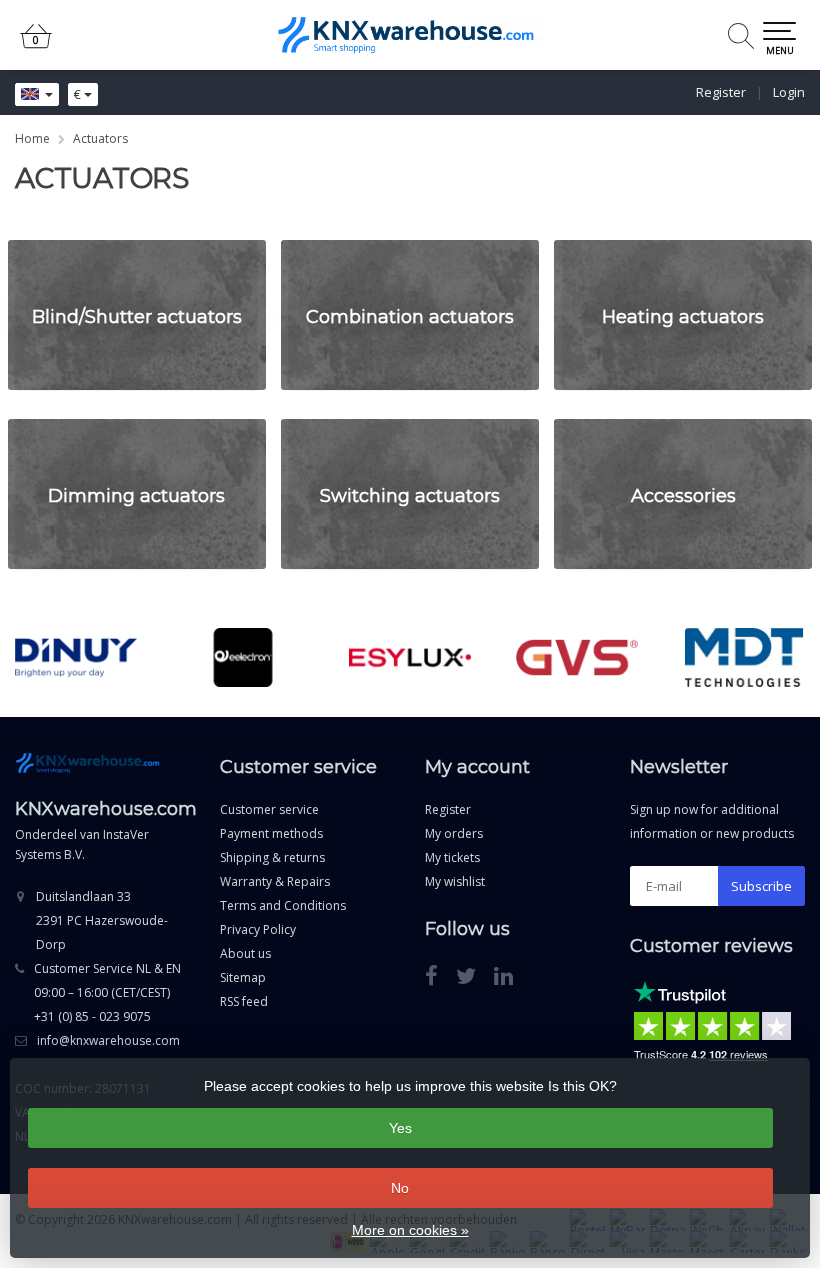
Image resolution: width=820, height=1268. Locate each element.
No (400, 1188)
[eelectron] (243, 657)
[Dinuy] (76, 657)
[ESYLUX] (410, 657)
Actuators (100, 138)
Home (32, 138)
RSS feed (244, 1001)
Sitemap (243, 977)
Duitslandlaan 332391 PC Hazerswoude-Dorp (102, 920)
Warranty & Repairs (275, 881)
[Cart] (36, 44)
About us (245, 953)
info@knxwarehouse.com (108, 1040)
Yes (400, 1128)
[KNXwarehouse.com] (410, 35)
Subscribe (761, 886)
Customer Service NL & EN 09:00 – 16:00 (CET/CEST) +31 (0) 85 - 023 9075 (107, 992)
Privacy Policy (258, 929)
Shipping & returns (272, 857)
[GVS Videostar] (577, 657)
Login (789, 92)
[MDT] (744, 657)
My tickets (452, 857)
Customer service (269, 809)
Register (721, 92)
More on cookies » (410, 1230)
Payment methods (271, 833)
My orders (454, 833)
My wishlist (455, 881)
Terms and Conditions (283, 905)
